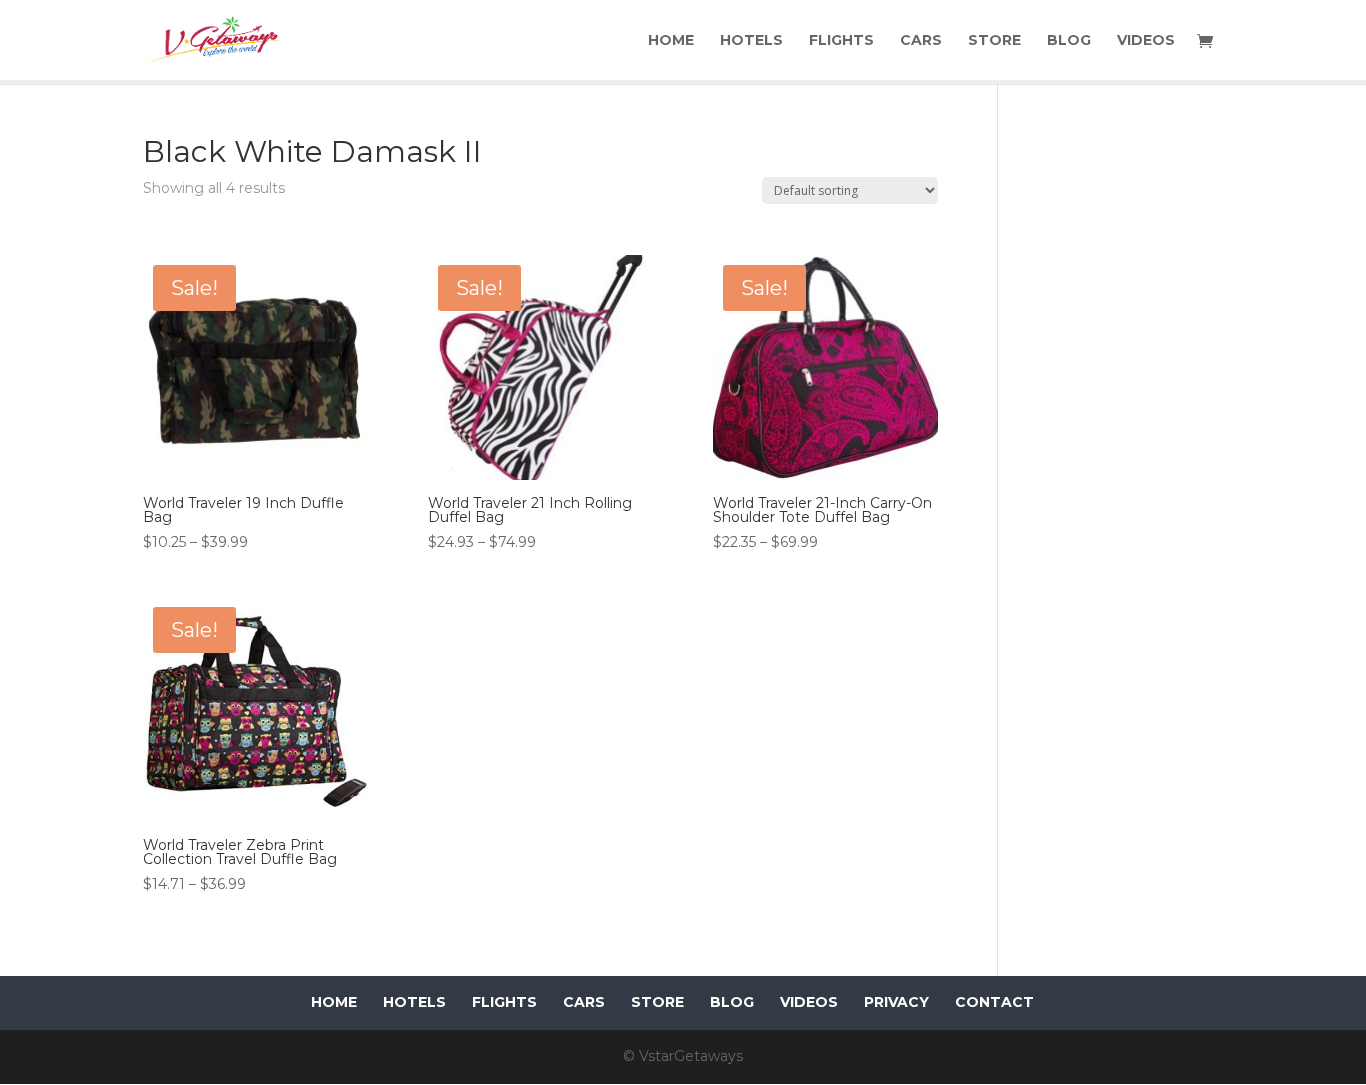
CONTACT (994, 1002)
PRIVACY (896, 1002)
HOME (671, 41)
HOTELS (751, 41)
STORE (994, 41)
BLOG (1069, 41)
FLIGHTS (841, 41)
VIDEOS (1146, 41)
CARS (921, 41)
